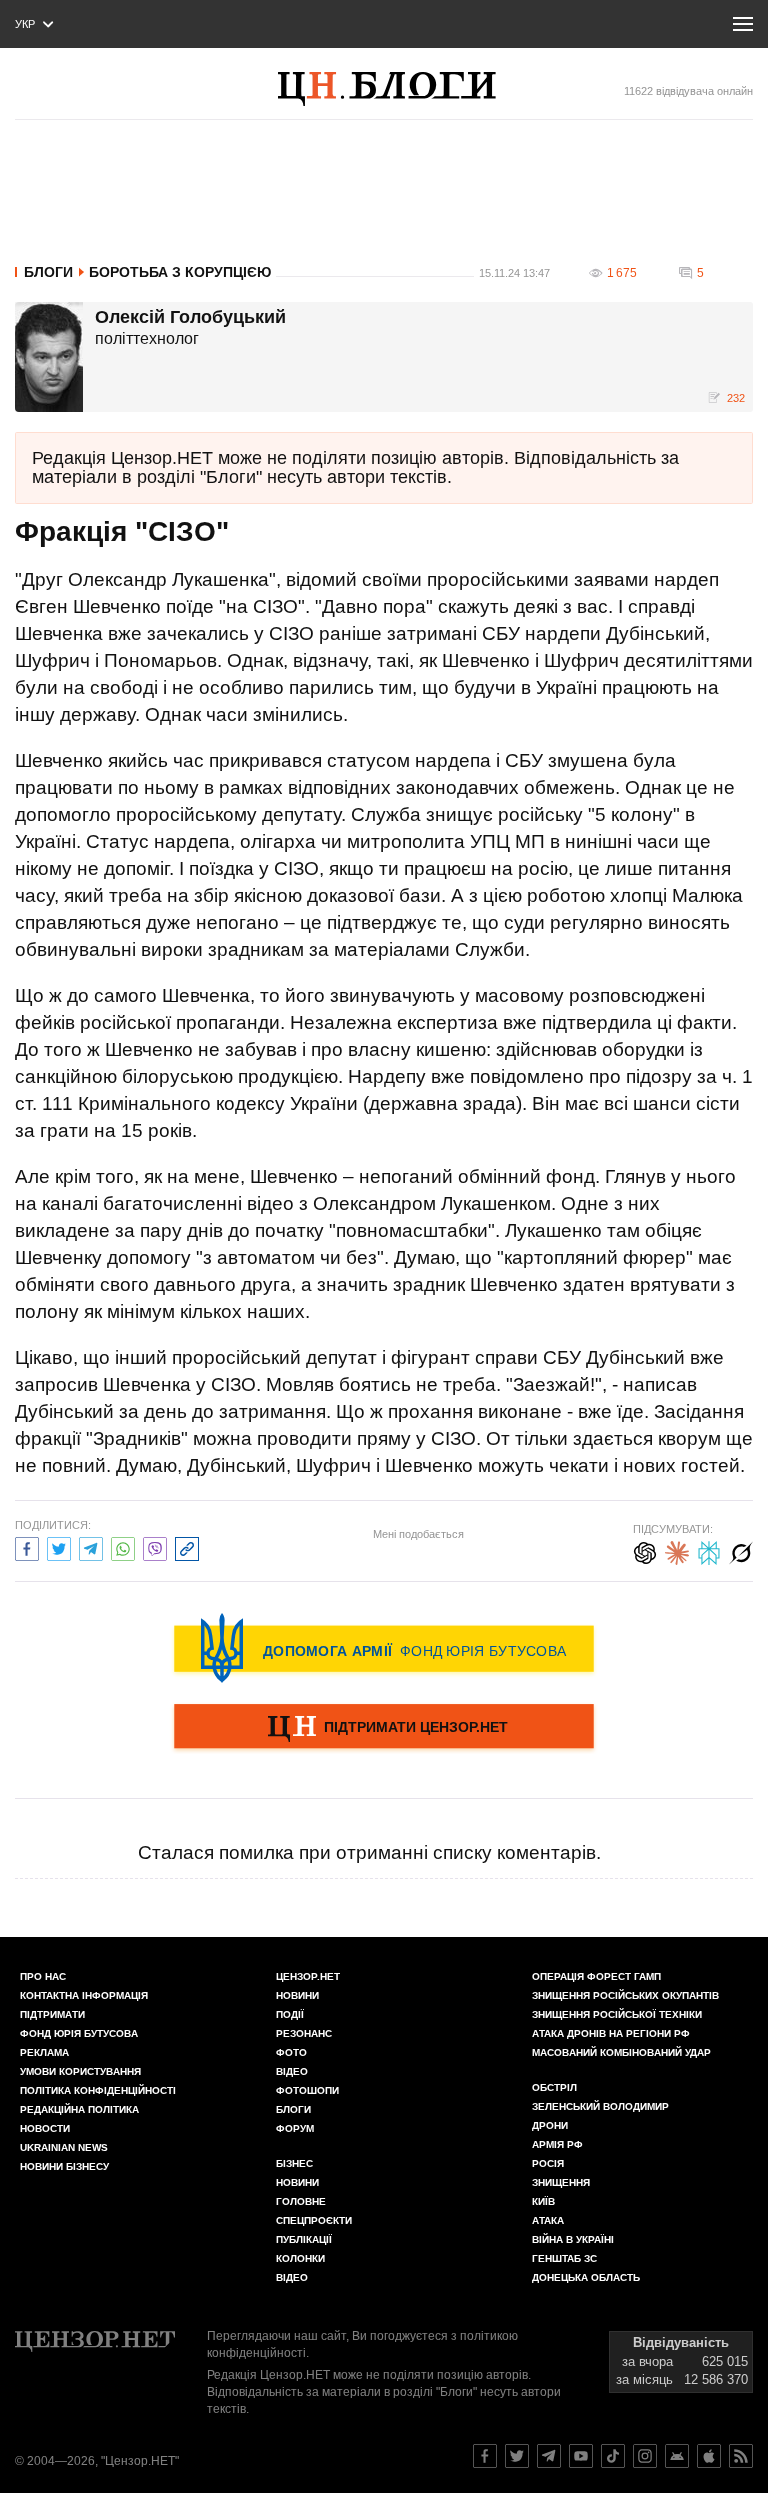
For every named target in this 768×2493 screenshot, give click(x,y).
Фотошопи (307, 2090)
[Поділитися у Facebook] (27, 1546)
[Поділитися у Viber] (155, 1546)
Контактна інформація (84, 1995)
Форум (295, 2128)
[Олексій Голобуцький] (49, 357)
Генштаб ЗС (564, 2258)
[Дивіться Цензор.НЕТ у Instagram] (645, 2456)
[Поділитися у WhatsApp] (123, 1546)
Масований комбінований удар (621, 2052)
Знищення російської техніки (617, 2014)
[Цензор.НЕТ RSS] (741, 2456)
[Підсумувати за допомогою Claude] (677, 1550)
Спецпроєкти (314, 2220)
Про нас (43, 1976)
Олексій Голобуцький (190, 318)
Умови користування (80, 2071)
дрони (550, 2125)
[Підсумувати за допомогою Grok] (741, 1550)
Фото (291, 2052)
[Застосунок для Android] (677, 2456)
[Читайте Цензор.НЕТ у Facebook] (485, 2456)
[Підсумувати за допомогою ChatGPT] (645, 1550)
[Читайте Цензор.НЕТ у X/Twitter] (517, 2456)
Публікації (304, 2239)
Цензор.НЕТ (308, 1976)
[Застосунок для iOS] (709, 2456)
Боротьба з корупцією (180, 272)
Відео (292, 2071)
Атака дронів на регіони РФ (611, 2033)
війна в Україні (573, 2239)
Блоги (48, 272)
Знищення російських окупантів (625, 1995)
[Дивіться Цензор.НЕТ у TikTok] (613, 2456)
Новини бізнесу (64, 2166)
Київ (543, 2201)
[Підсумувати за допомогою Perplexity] (709, 1550)
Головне (301, 2201)
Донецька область (586, 2277)
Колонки (300, 2258)
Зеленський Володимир (600, 2106)
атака (548, 2220)
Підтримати (52, 2014)
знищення (561, 2182)
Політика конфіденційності (98, 2090)
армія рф (557, 2144)
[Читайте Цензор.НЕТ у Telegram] (549, 2456)
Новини (297, 1995)
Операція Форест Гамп (596, 1976)
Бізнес (294, 2163)
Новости (45, 2128)
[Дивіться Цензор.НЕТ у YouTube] (581, 2456)
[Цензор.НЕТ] (407, 89)
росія (548, 2163)
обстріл (554, 2087)
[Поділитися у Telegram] (91, 1546)
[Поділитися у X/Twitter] (59, 1546)
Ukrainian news (64, 2147)
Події (290, 2014)
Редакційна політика (79, 2109)
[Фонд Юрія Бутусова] (384, 1648)
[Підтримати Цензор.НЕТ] (384, 1728)
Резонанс (304, 2033)
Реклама (44, 2052)
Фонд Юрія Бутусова (79, 2033)
